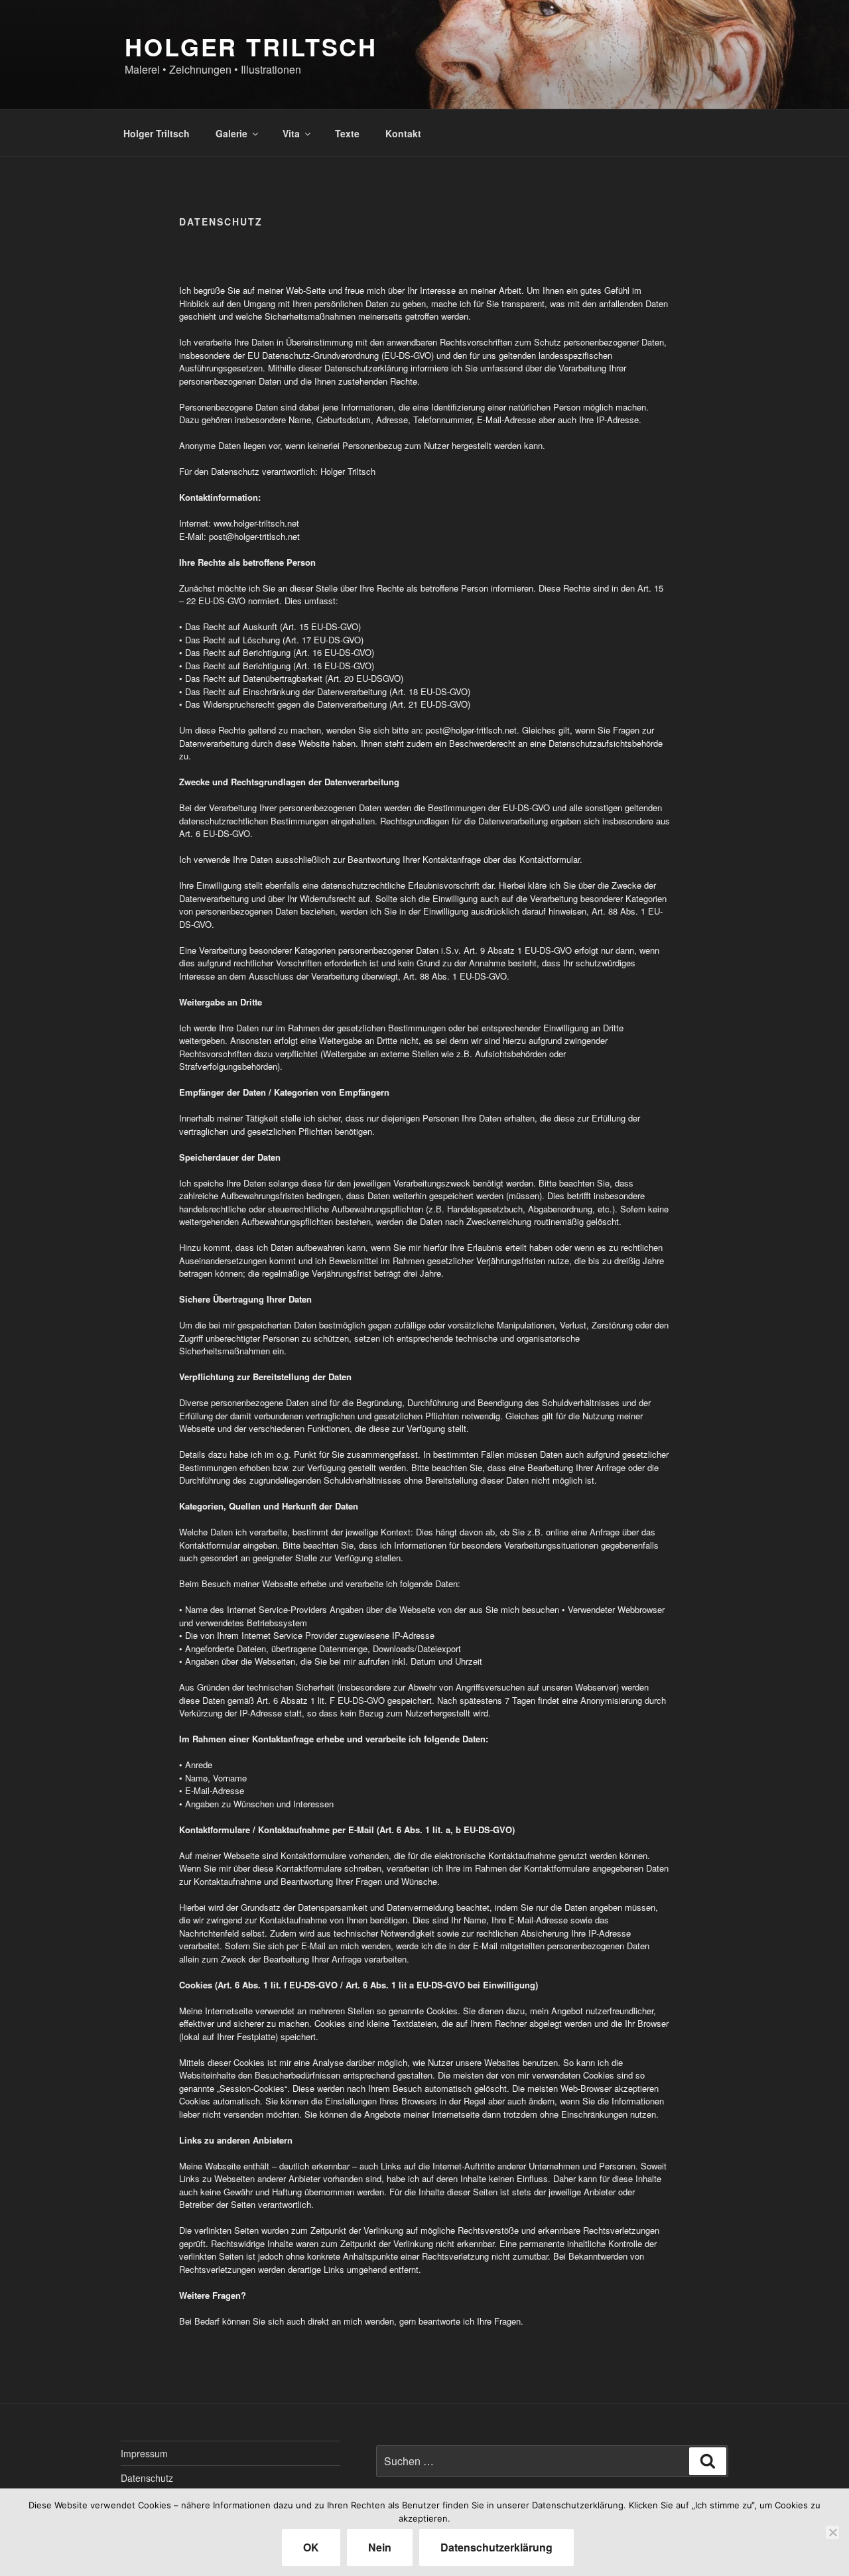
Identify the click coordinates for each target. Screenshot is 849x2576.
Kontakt (403, 133)
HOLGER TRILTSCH (251, 46)
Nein (380, 2547)
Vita (291, 133)
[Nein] (832, 2532)
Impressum (144, 2453)
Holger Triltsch (157, 133)
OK (311, 2547)
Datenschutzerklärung (496, 2547)
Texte (347, 133)
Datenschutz (147, 2478)
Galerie (231, 133)
